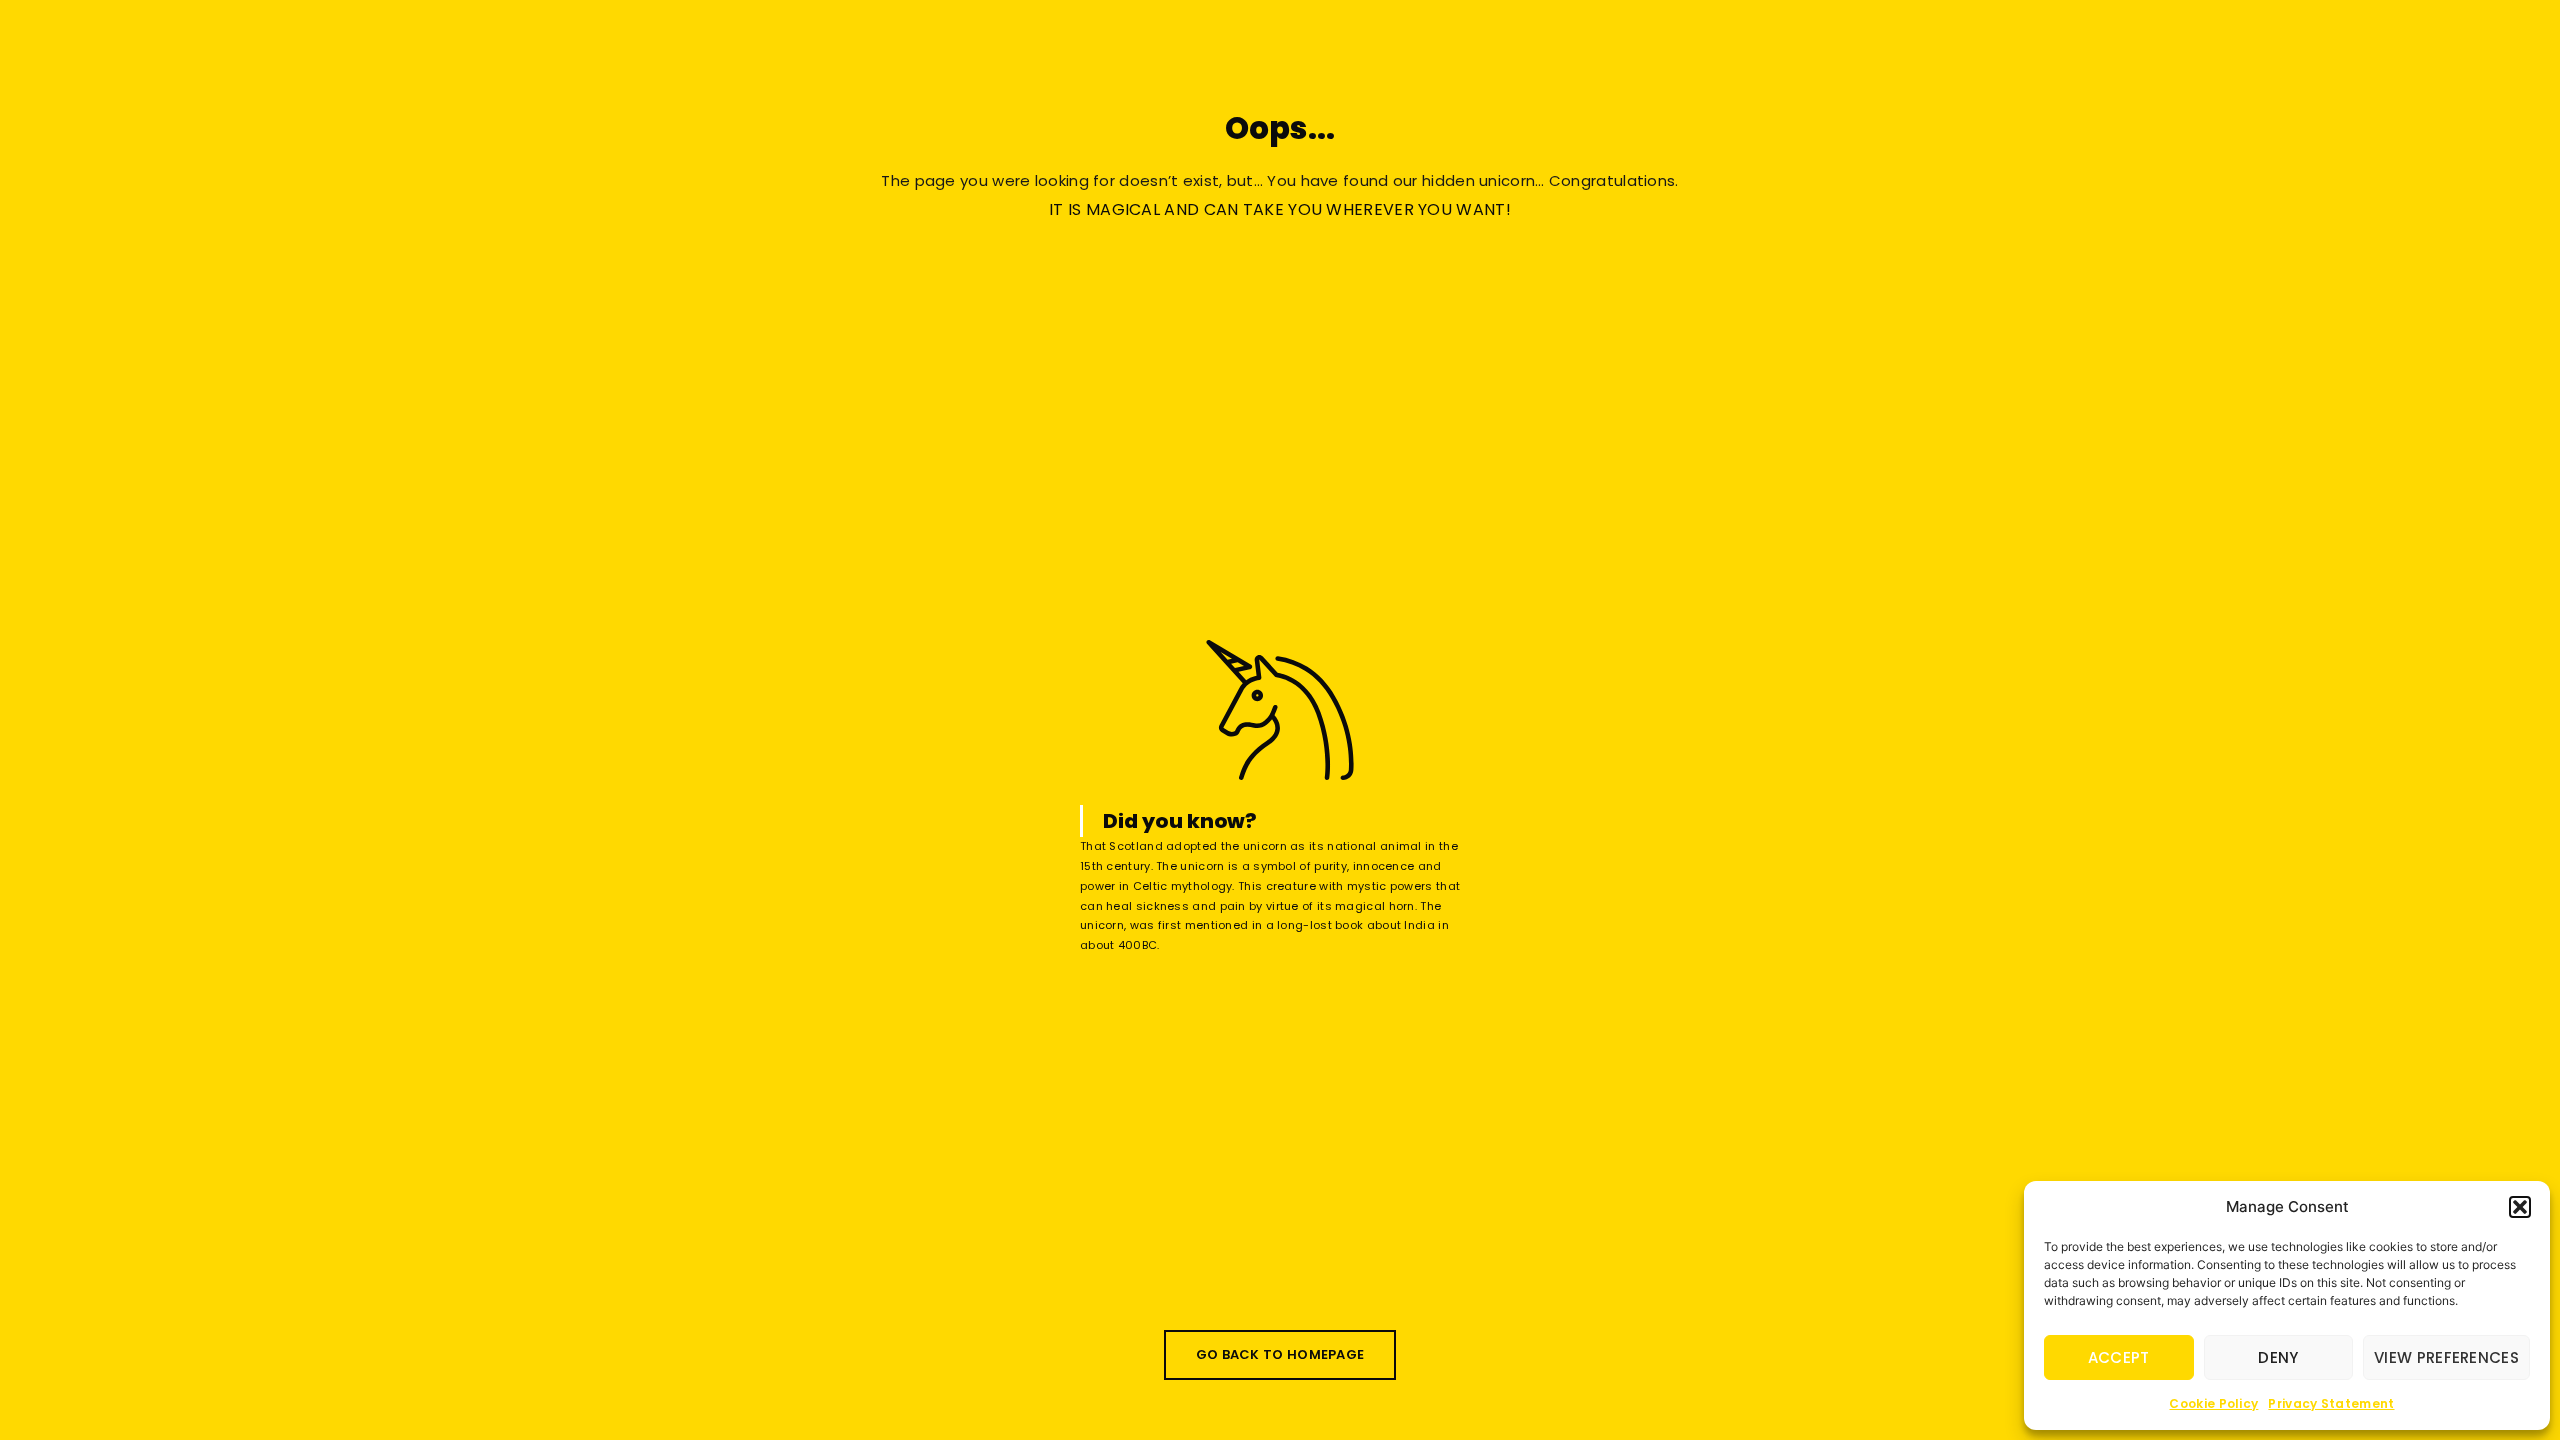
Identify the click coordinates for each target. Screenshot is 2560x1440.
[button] (2520, 1207)
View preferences (2446, 1357)
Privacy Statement (2331, 1403)
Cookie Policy (2213, 1403)
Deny (2278, 1357)
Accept (2119, 1357)
